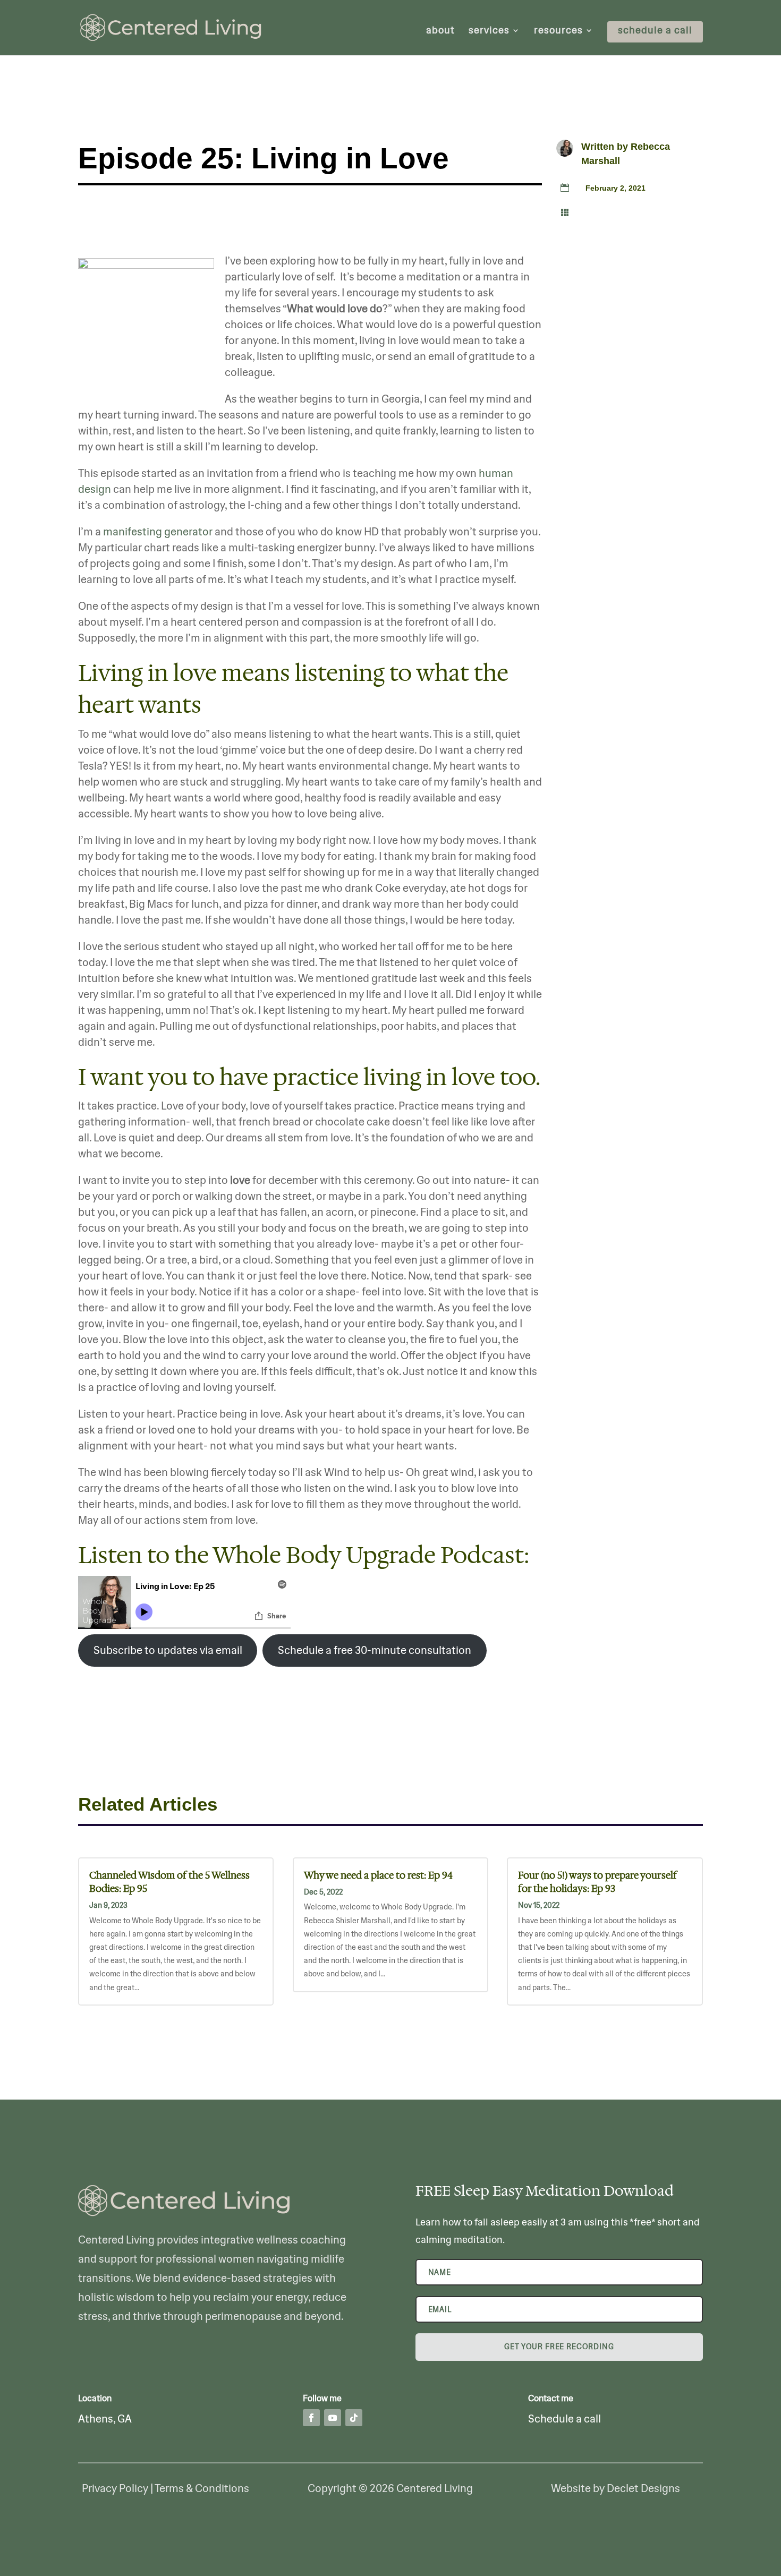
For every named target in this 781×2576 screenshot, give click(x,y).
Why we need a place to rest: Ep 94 (378, 1875)
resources (558, 31)
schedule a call (655, 31)
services (489, 31)
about (440, 31)
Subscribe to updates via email (168, 1650)
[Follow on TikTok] (354, 2418)
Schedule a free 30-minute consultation (375, 1650)
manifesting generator (158, 531)
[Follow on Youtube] (333, 2418)
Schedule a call (564, 2419)
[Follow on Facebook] (311, 2418)
